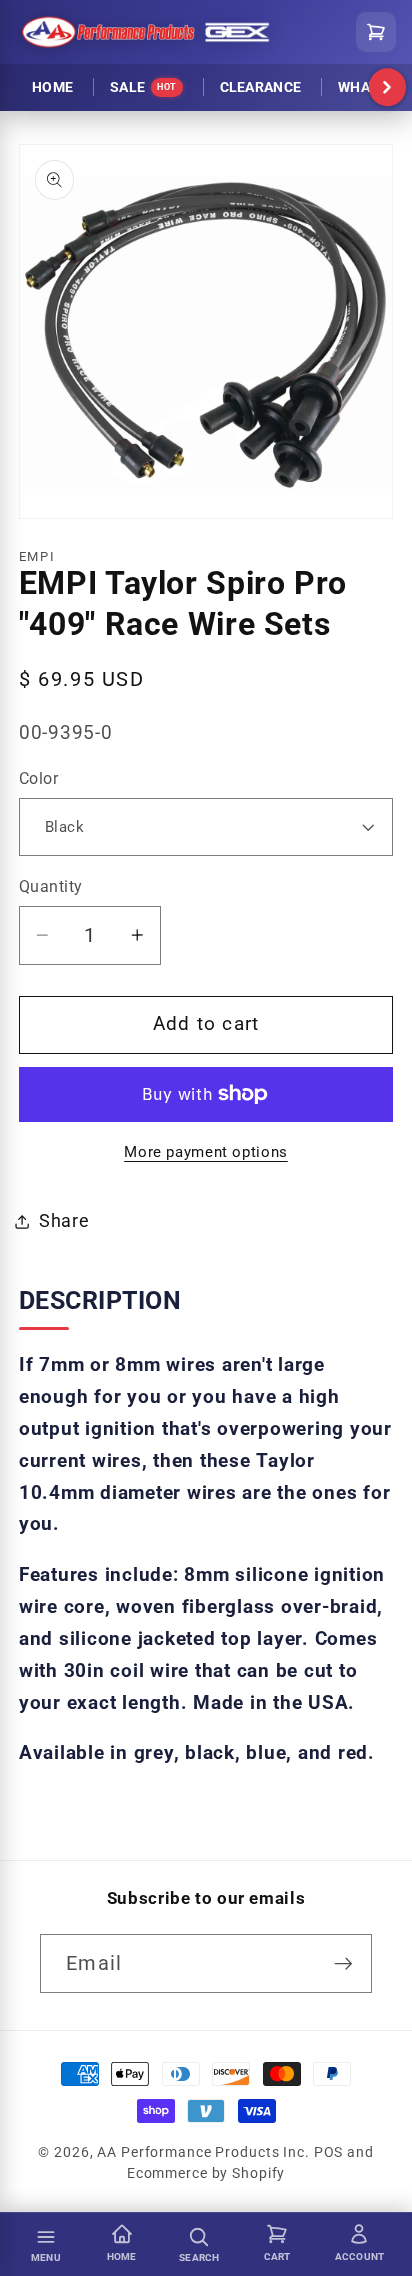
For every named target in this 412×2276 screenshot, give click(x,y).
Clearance (261, 87)
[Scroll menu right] (388, 88)
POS (329, 2152)
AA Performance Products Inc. (203, 2152)
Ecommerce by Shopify (206, 2173)
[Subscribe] (343, 1963)
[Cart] (376, 32)
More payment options (206, 1152)
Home (52, 87)
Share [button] (64, 1221)
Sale (143, 87)
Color (39, 778)
